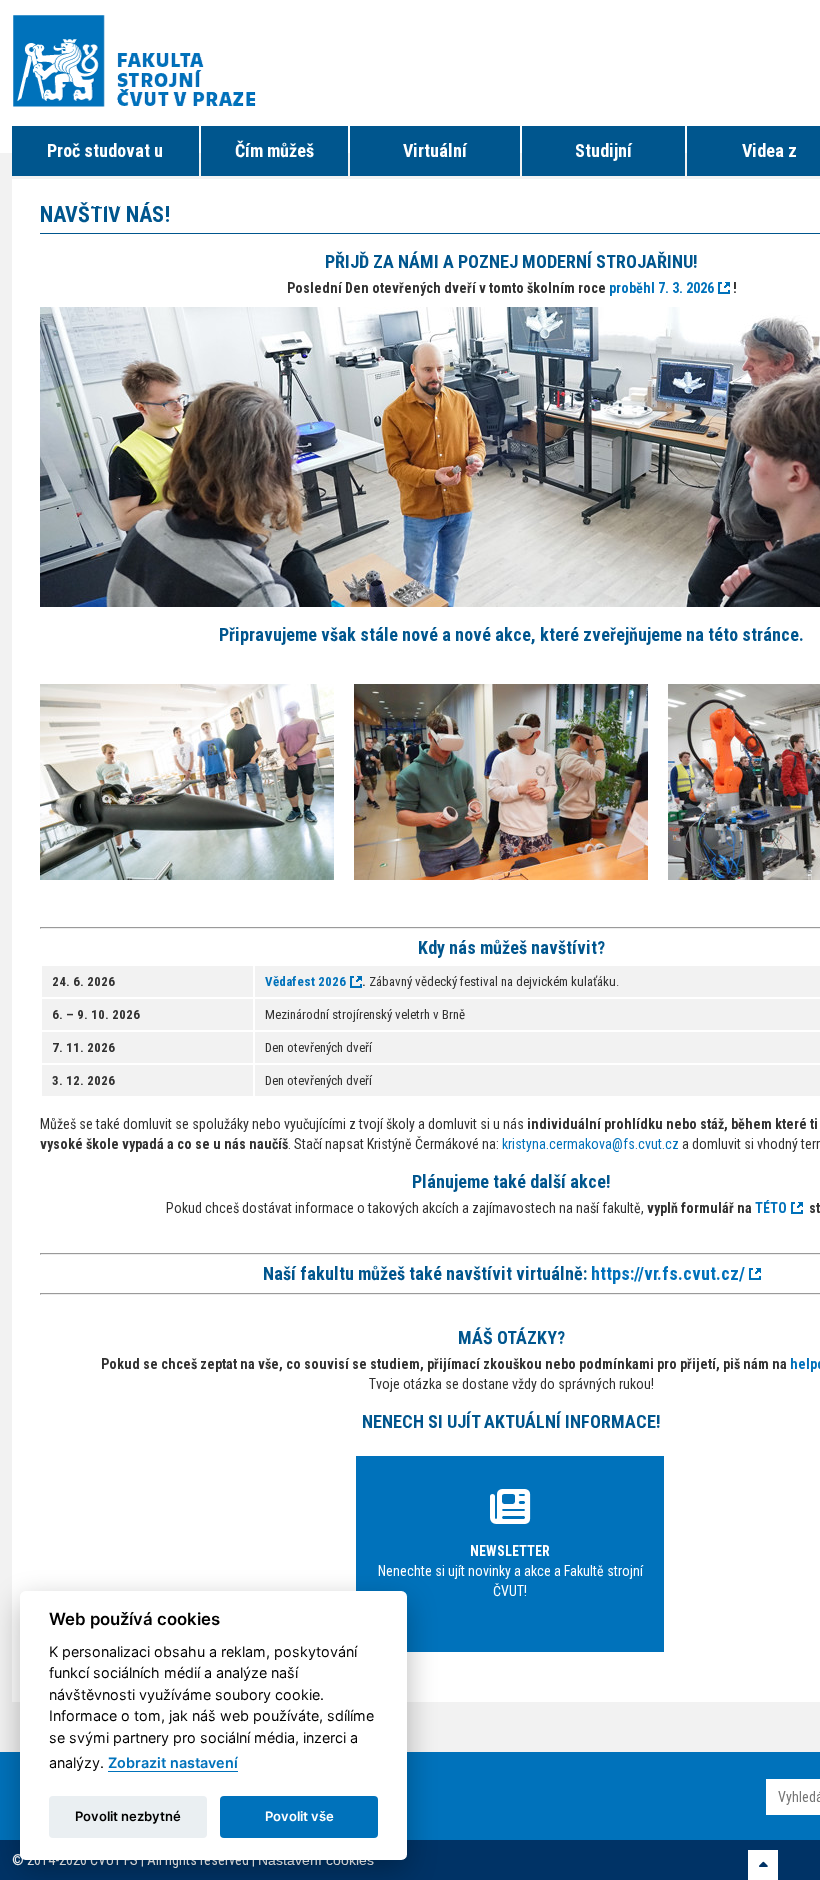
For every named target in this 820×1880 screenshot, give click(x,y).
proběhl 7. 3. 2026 (661, 288)
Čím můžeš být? (274, 158)
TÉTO (771, 1208)
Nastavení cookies (316, 1860)
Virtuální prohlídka (435, 158)
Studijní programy (603, 158)
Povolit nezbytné (128, 1816)
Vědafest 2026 (305, 981)
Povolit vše (299, 1816)
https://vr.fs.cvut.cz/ (668, 1273)
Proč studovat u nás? (105, 158)
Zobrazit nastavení (173, 1762)
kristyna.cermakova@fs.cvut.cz (590, 1144)
